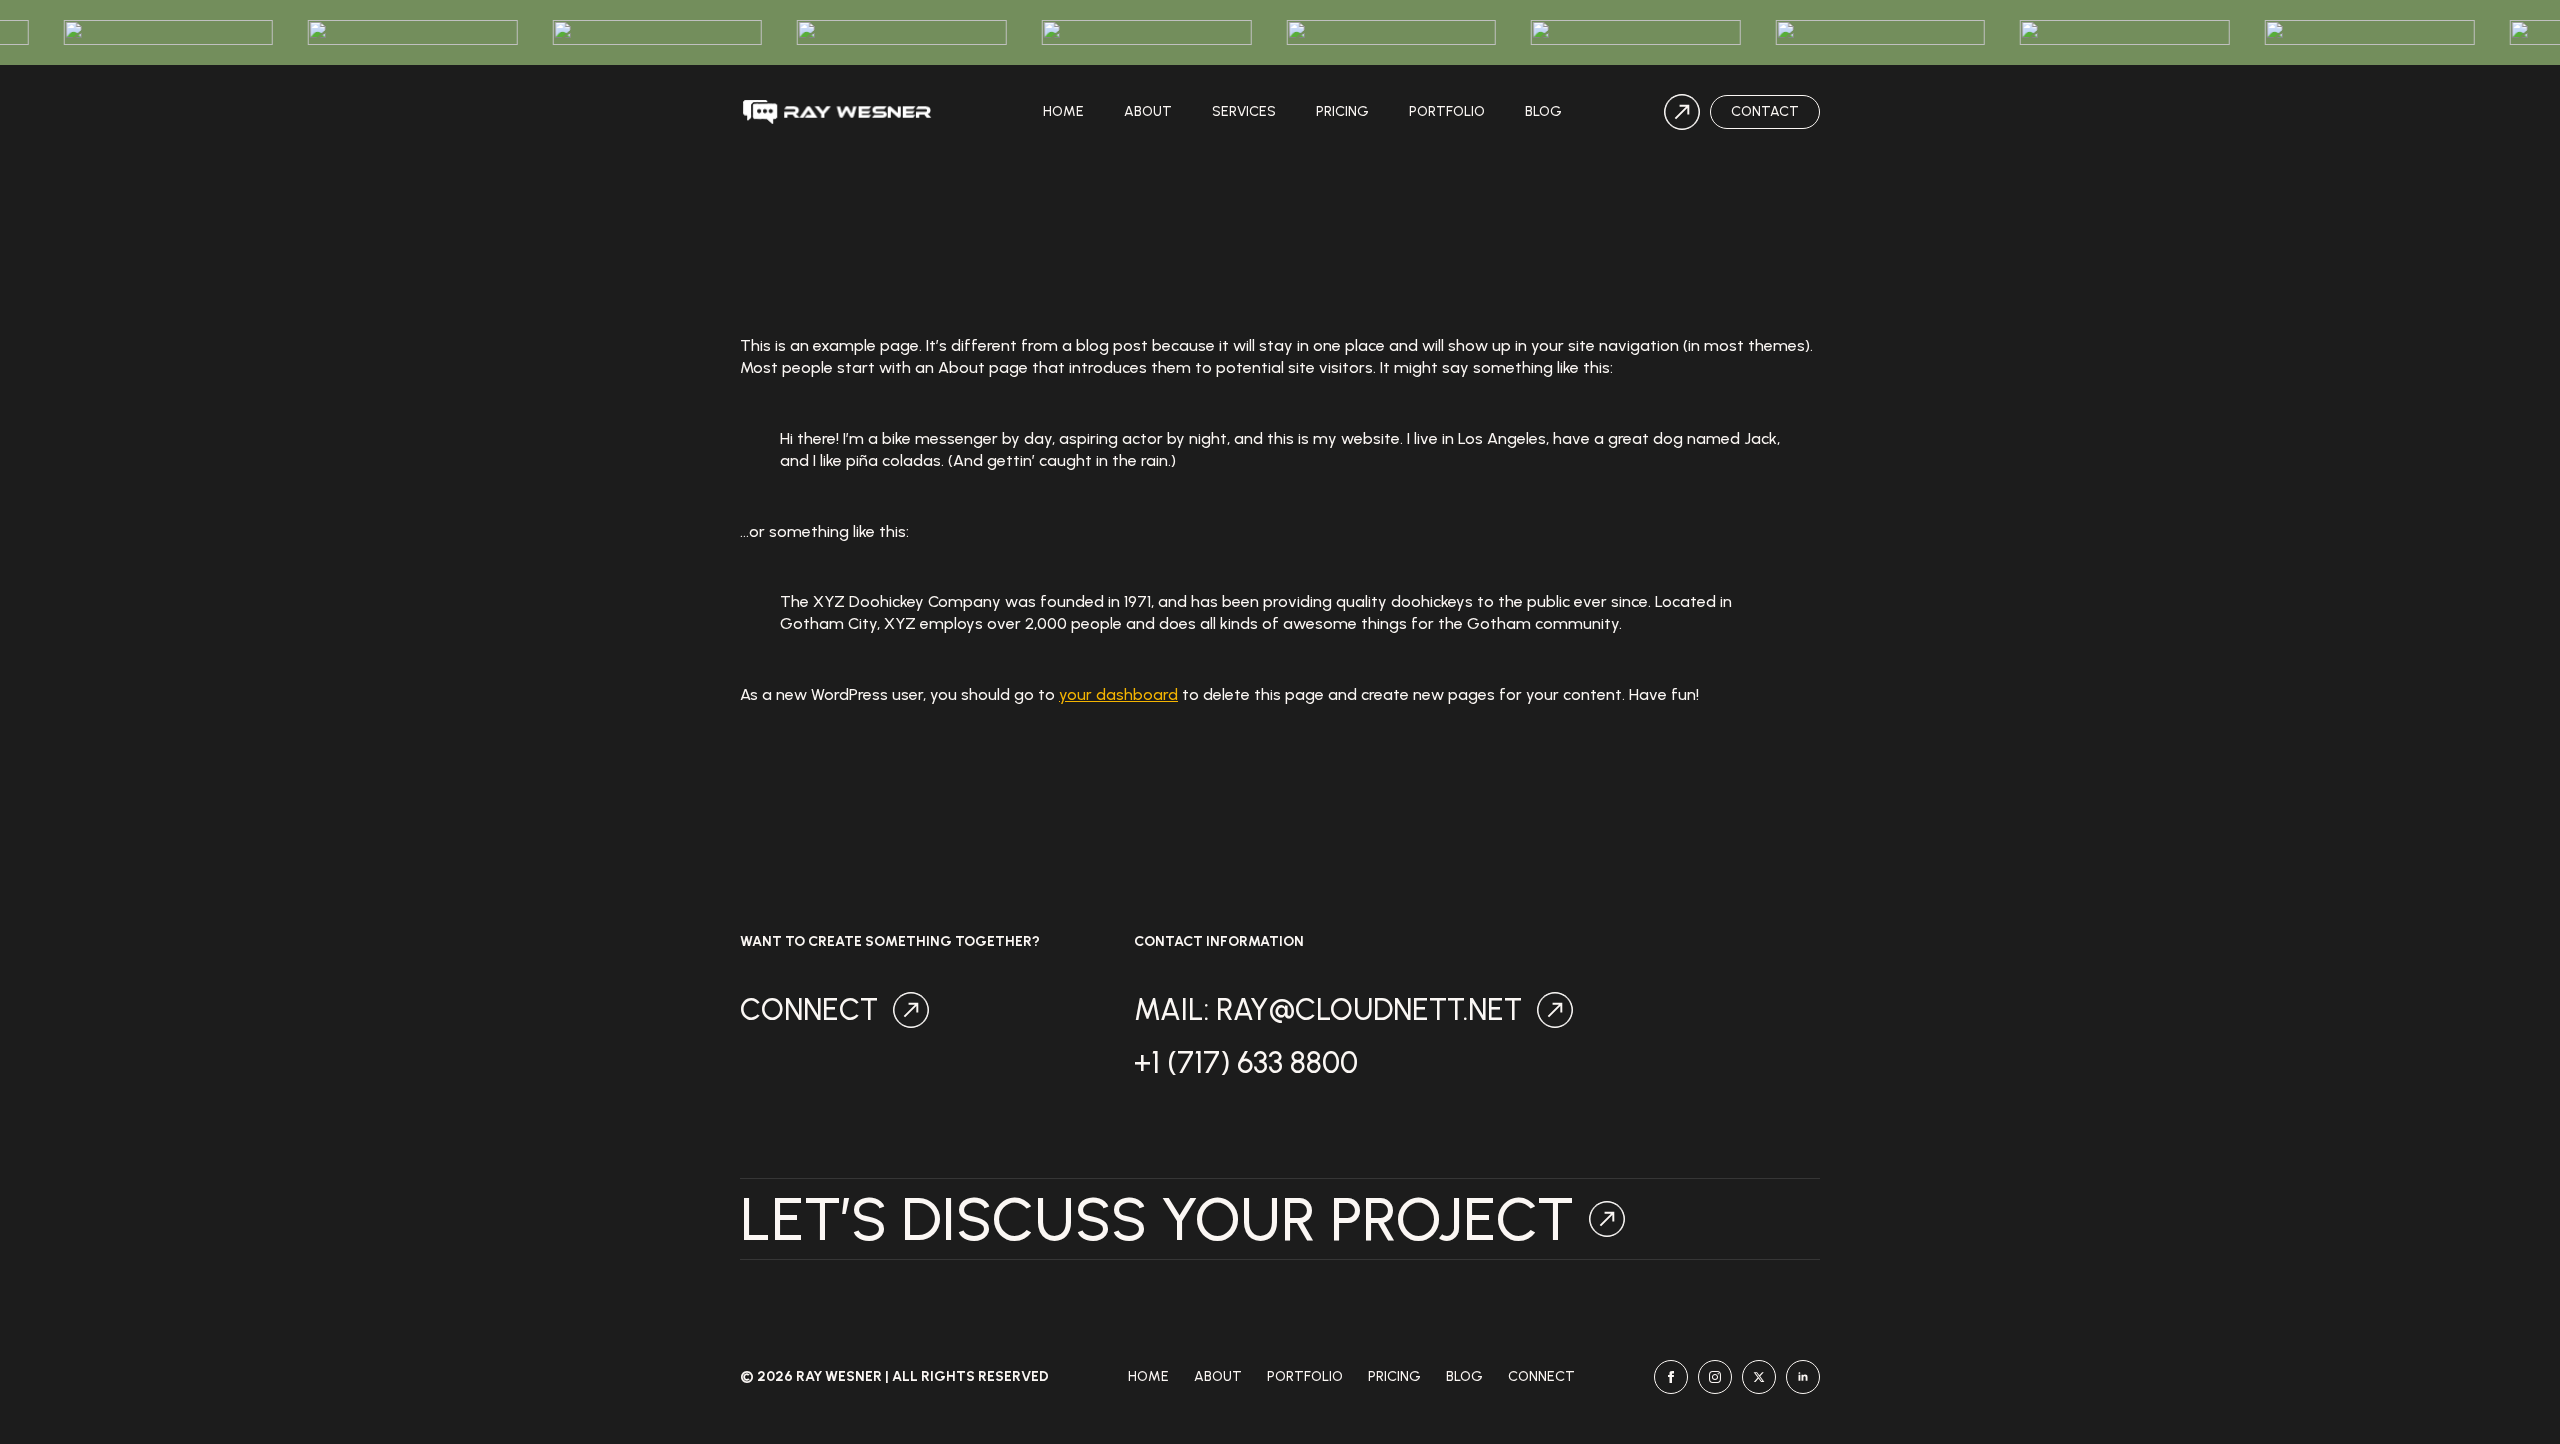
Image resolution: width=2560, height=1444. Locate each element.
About (1148, 111)
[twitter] (1759, 1377)
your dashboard (1118, 694)
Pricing (1342, 111)
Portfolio (1447, 111)
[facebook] (1671, 1377)
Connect (1541, 1377)
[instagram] (1715, 1377)
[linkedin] (1803, 1377)
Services (1244, 111)
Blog (1543, 111)
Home (1063, 111)
